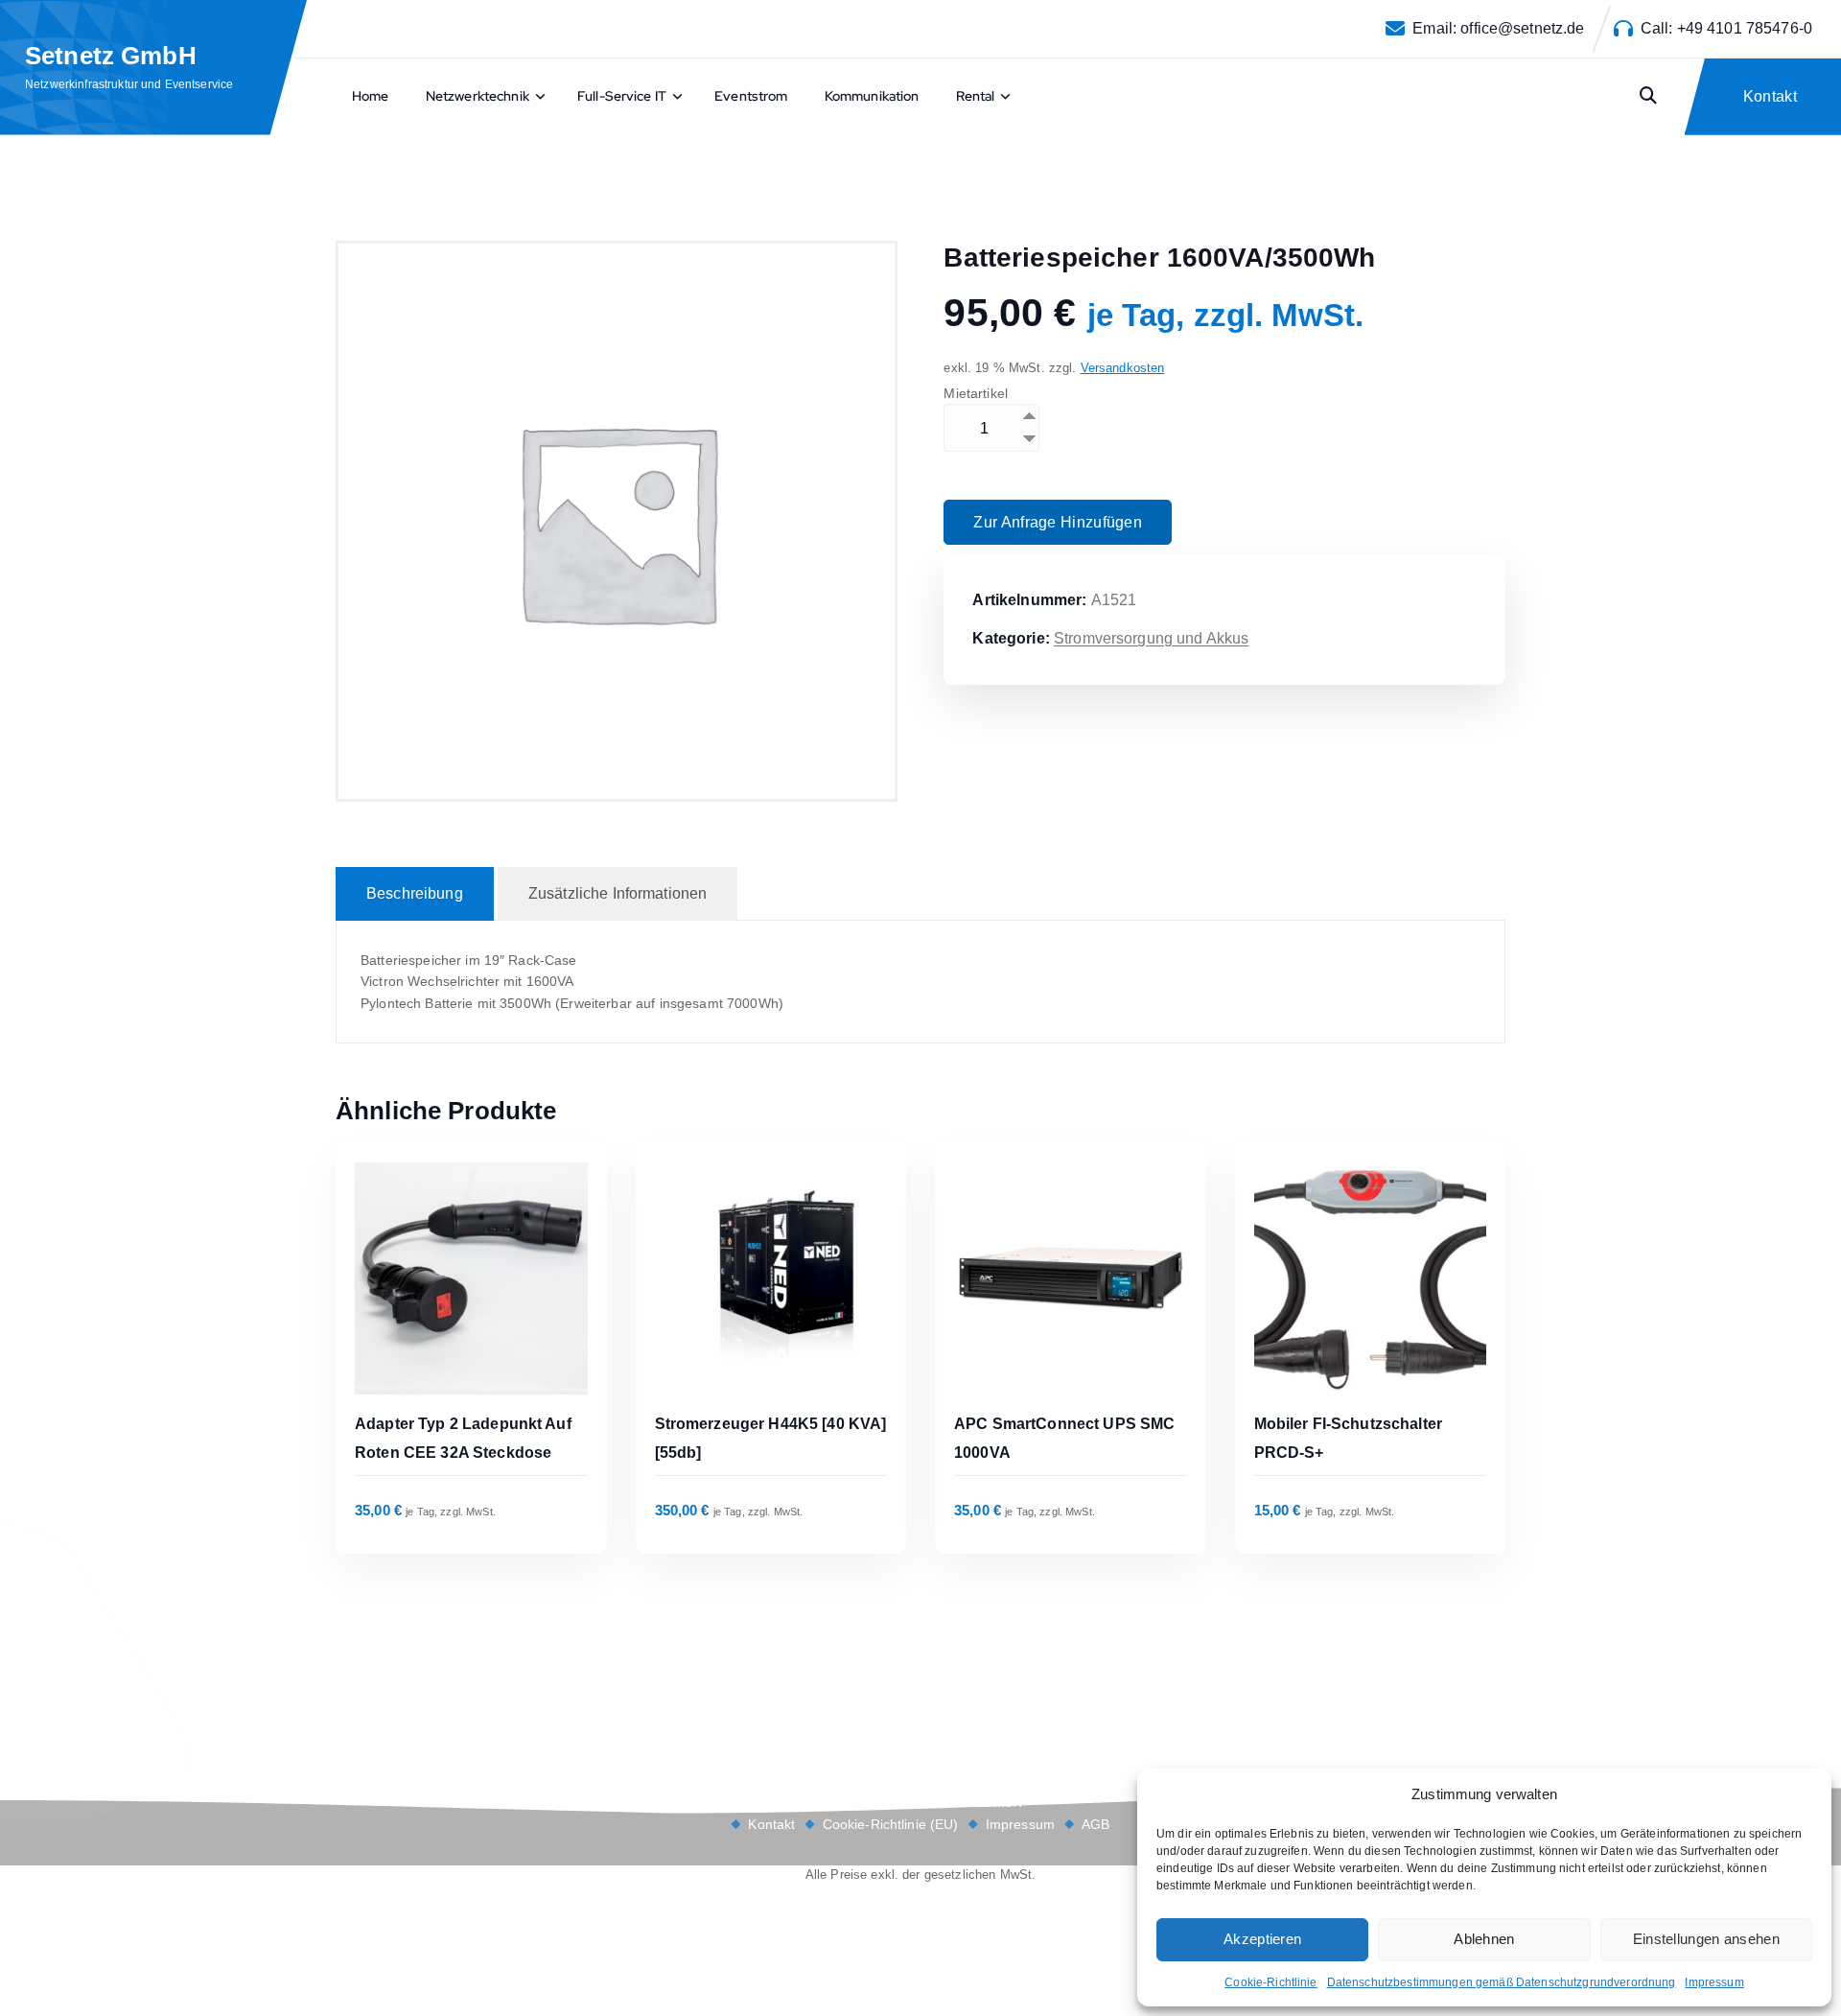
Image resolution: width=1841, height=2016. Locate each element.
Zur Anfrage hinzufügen (1058, 522)
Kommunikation (872, 96)
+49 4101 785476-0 (1745, 28)
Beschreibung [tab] (415, 893)
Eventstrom (751, 96)
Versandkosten (1123, 368)
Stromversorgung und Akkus (1152, 638)
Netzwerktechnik (478, 96)
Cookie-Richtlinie (1270, 1982)
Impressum (1714, 1982)
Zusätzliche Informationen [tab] (618, 893)
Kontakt (771, 1824)
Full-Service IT (622, 96)
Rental (976, 96)
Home (371, 96)
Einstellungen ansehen (1706, 1939)
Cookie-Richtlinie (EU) (891, 1824)
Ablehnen (1484, 1939)
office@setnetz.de (1522, 28)
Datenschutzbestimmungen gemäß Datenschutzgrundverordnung (1502, 1982)
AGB (1095, 1824)
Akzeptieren (1262, 1939)
